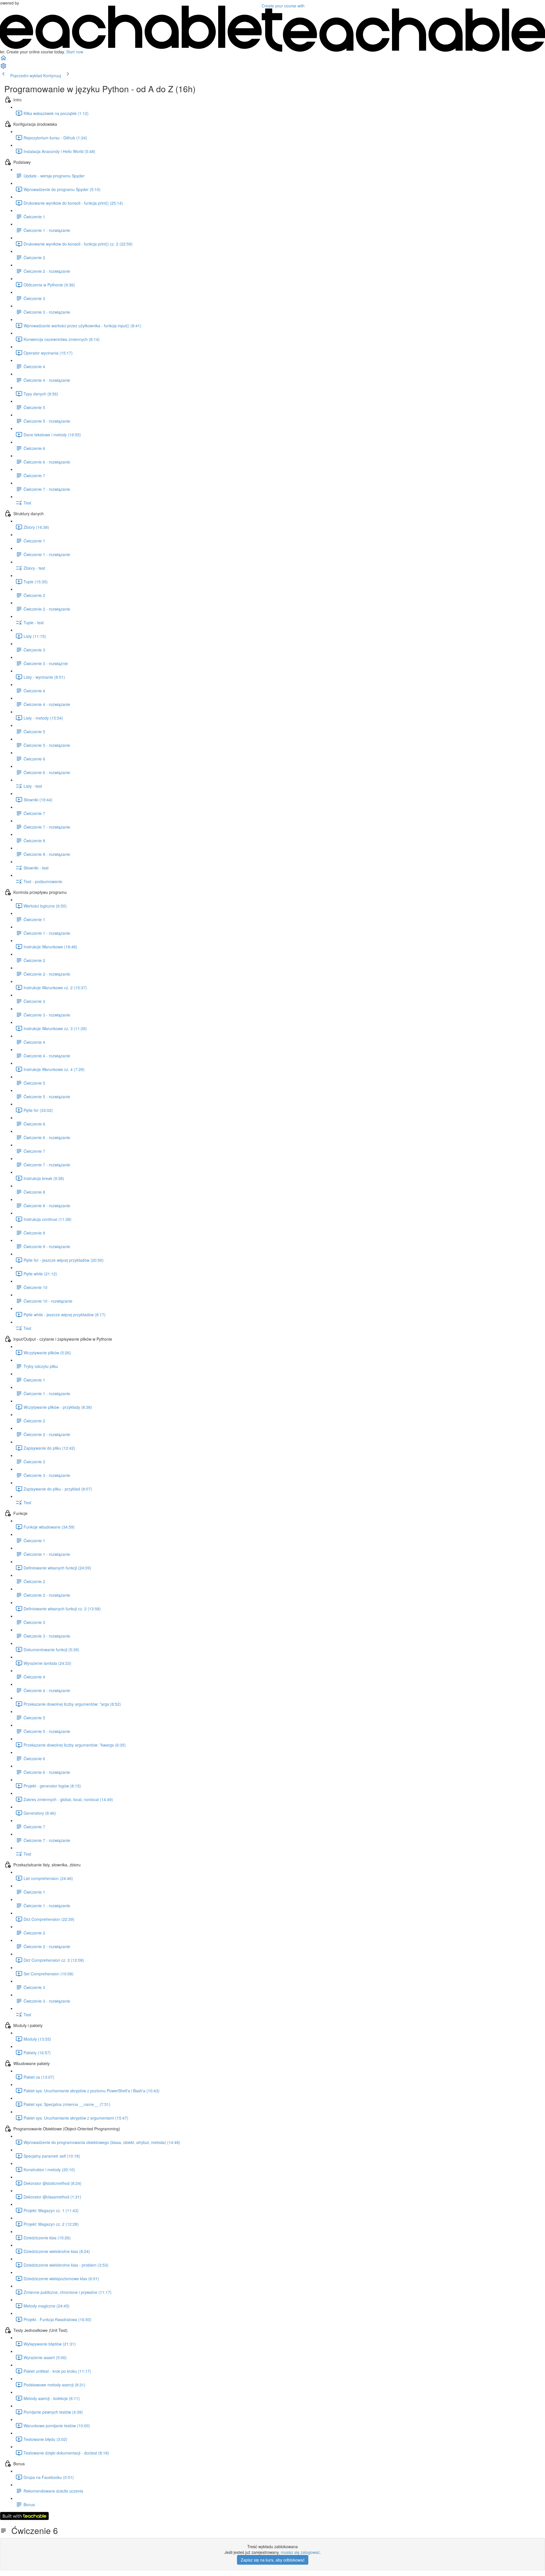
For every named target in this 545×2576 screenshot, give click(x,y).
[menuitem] (3, 68)
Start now (75, 52)
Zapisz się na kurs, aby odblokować (273, 2560)
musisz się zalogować (300, 2552)
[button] (3, 60)
